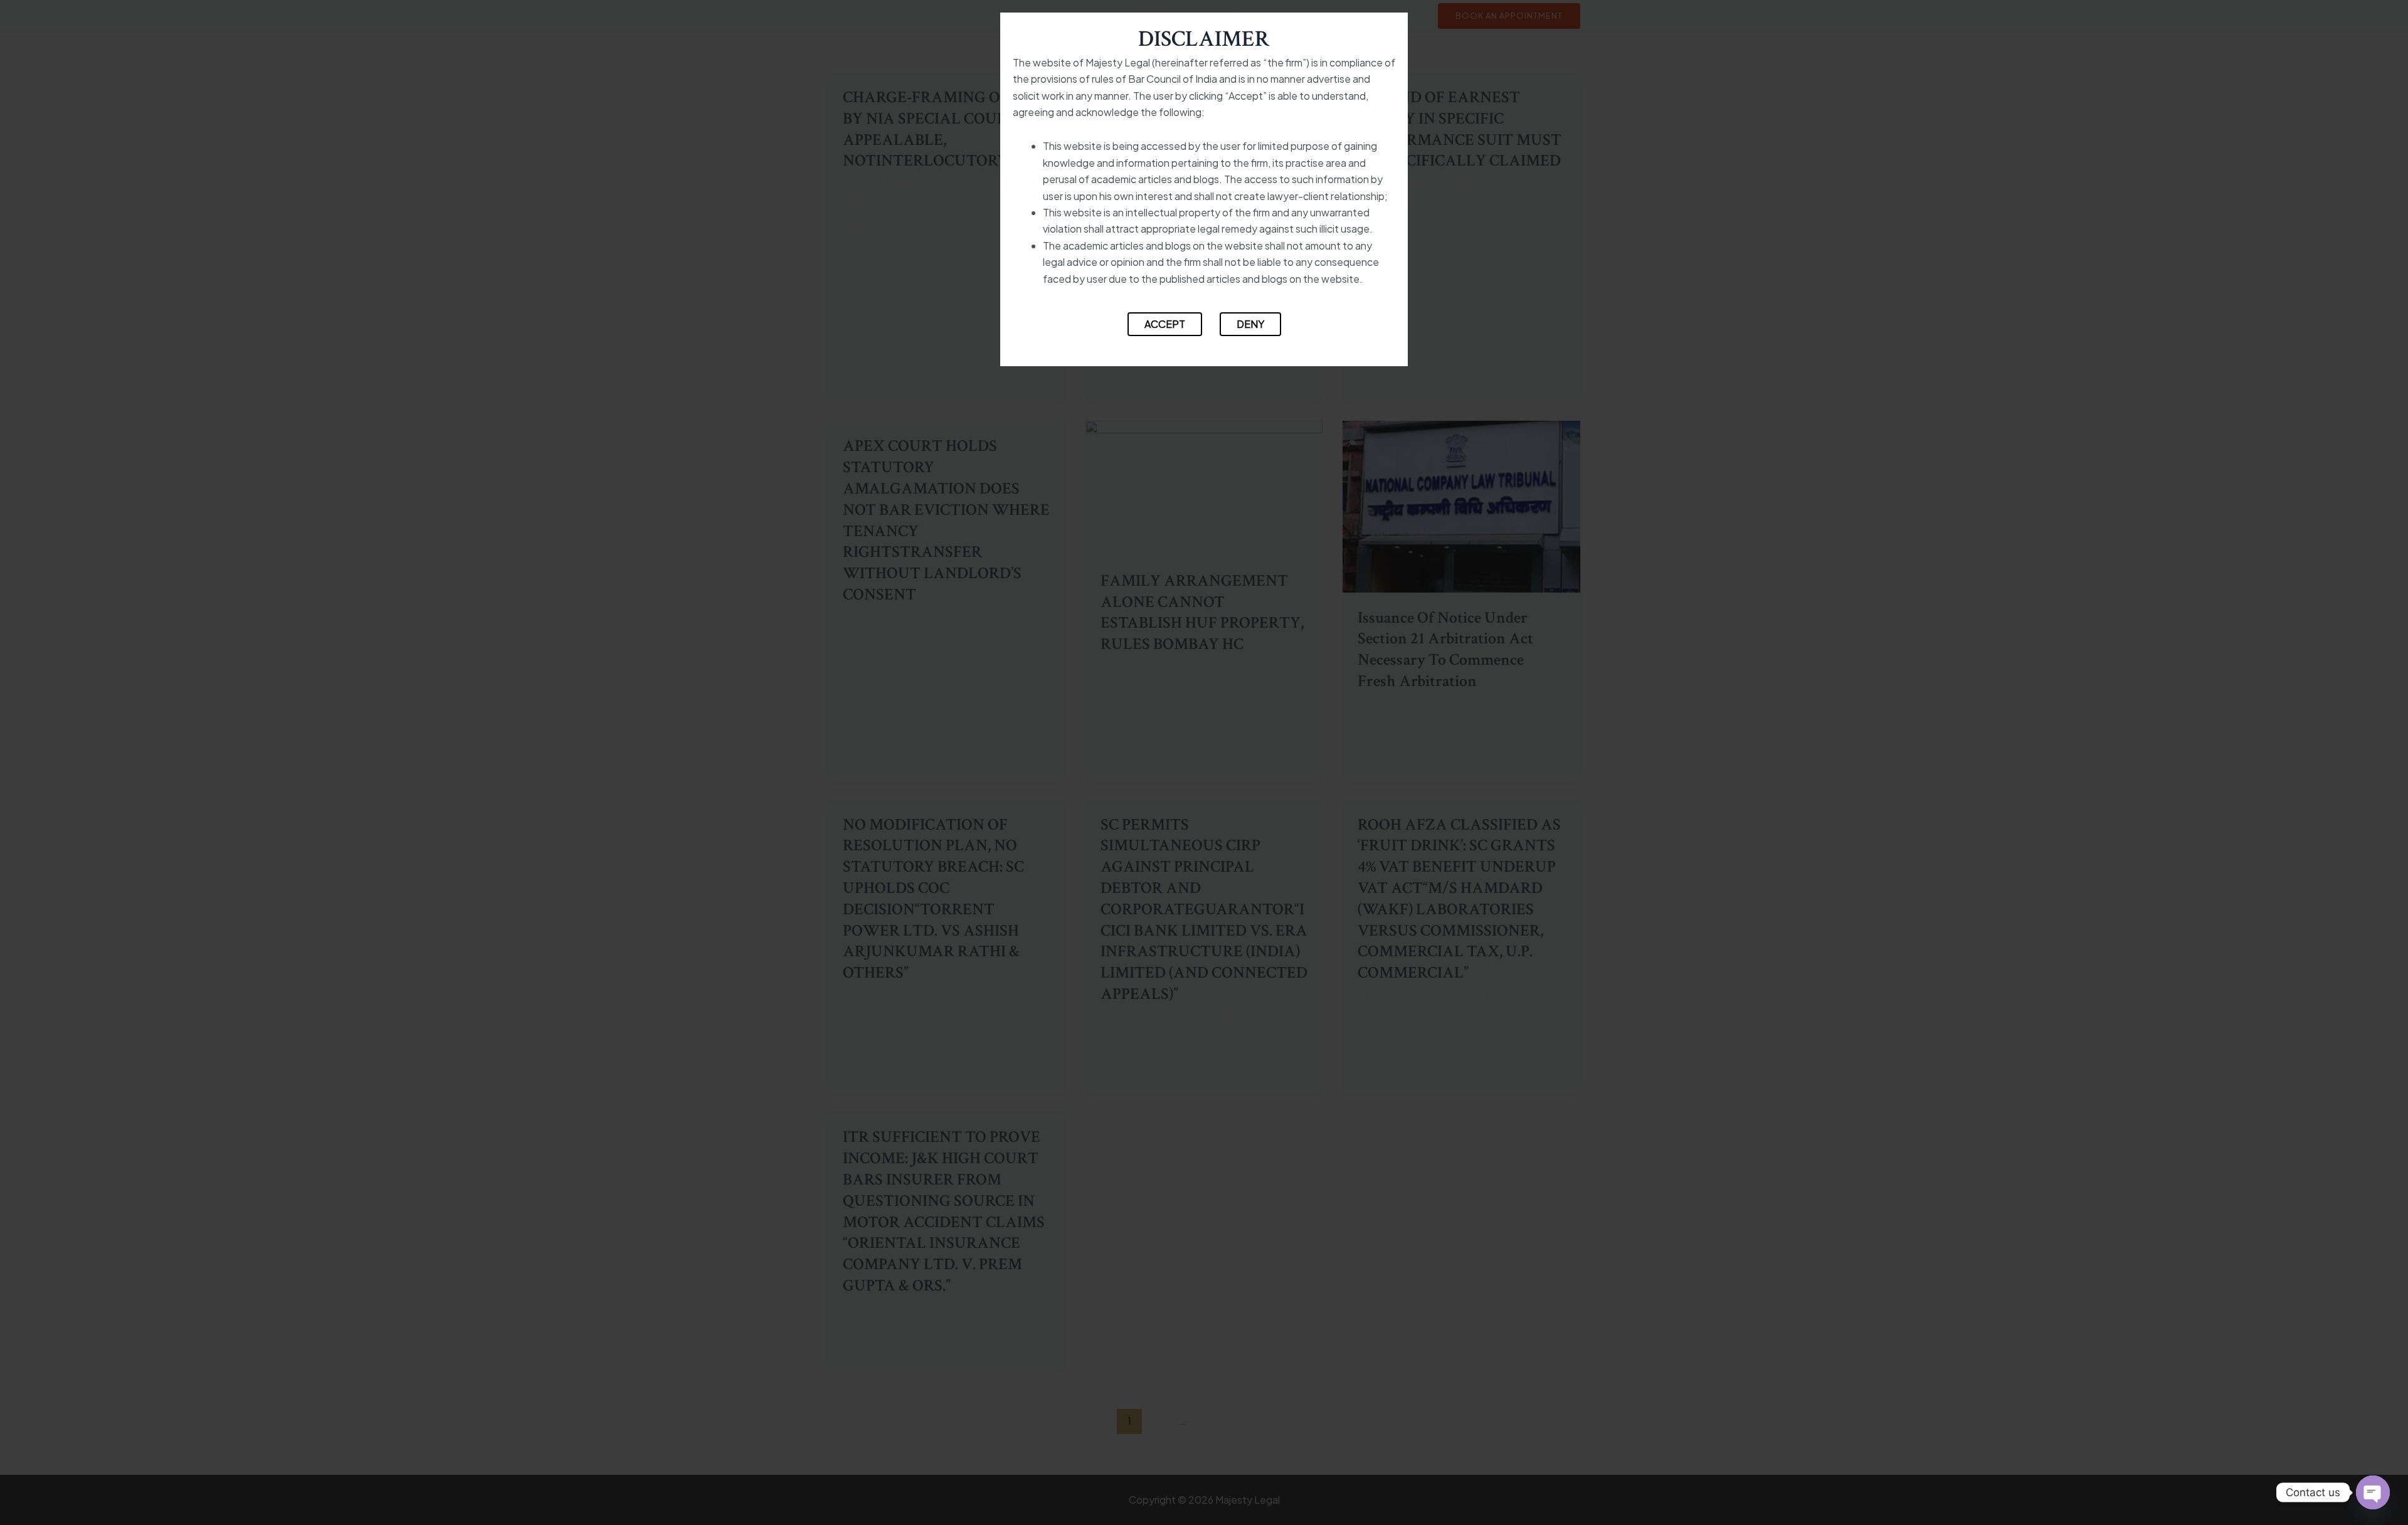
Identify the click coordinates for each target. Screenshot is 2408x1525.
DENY (1250, 324)
